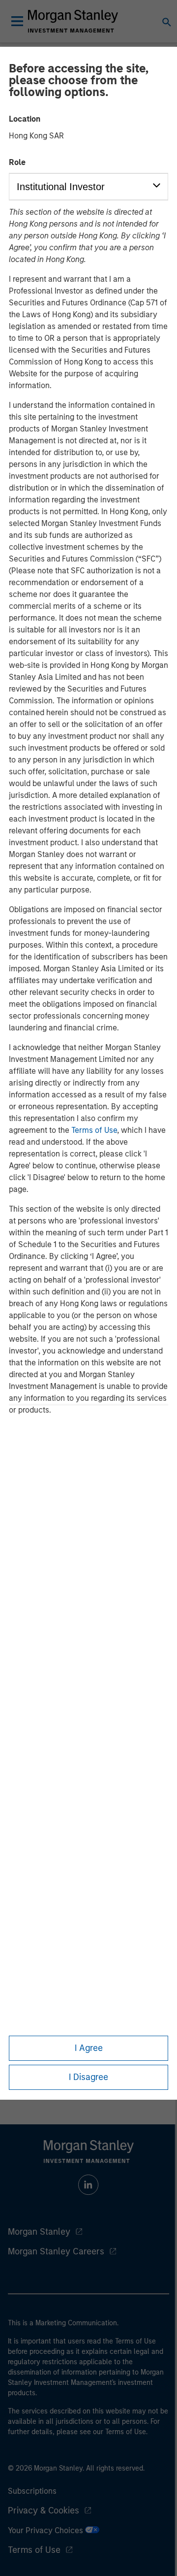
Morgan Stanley (39, 2232)
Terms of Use (94, 1130)
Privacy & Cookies (44, 2510)
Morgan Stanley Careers (56, 2251)
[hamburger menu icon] (17, 21)
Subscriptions (32, 2491)
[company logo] (73, 21)
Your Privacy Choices (46, 2530)
